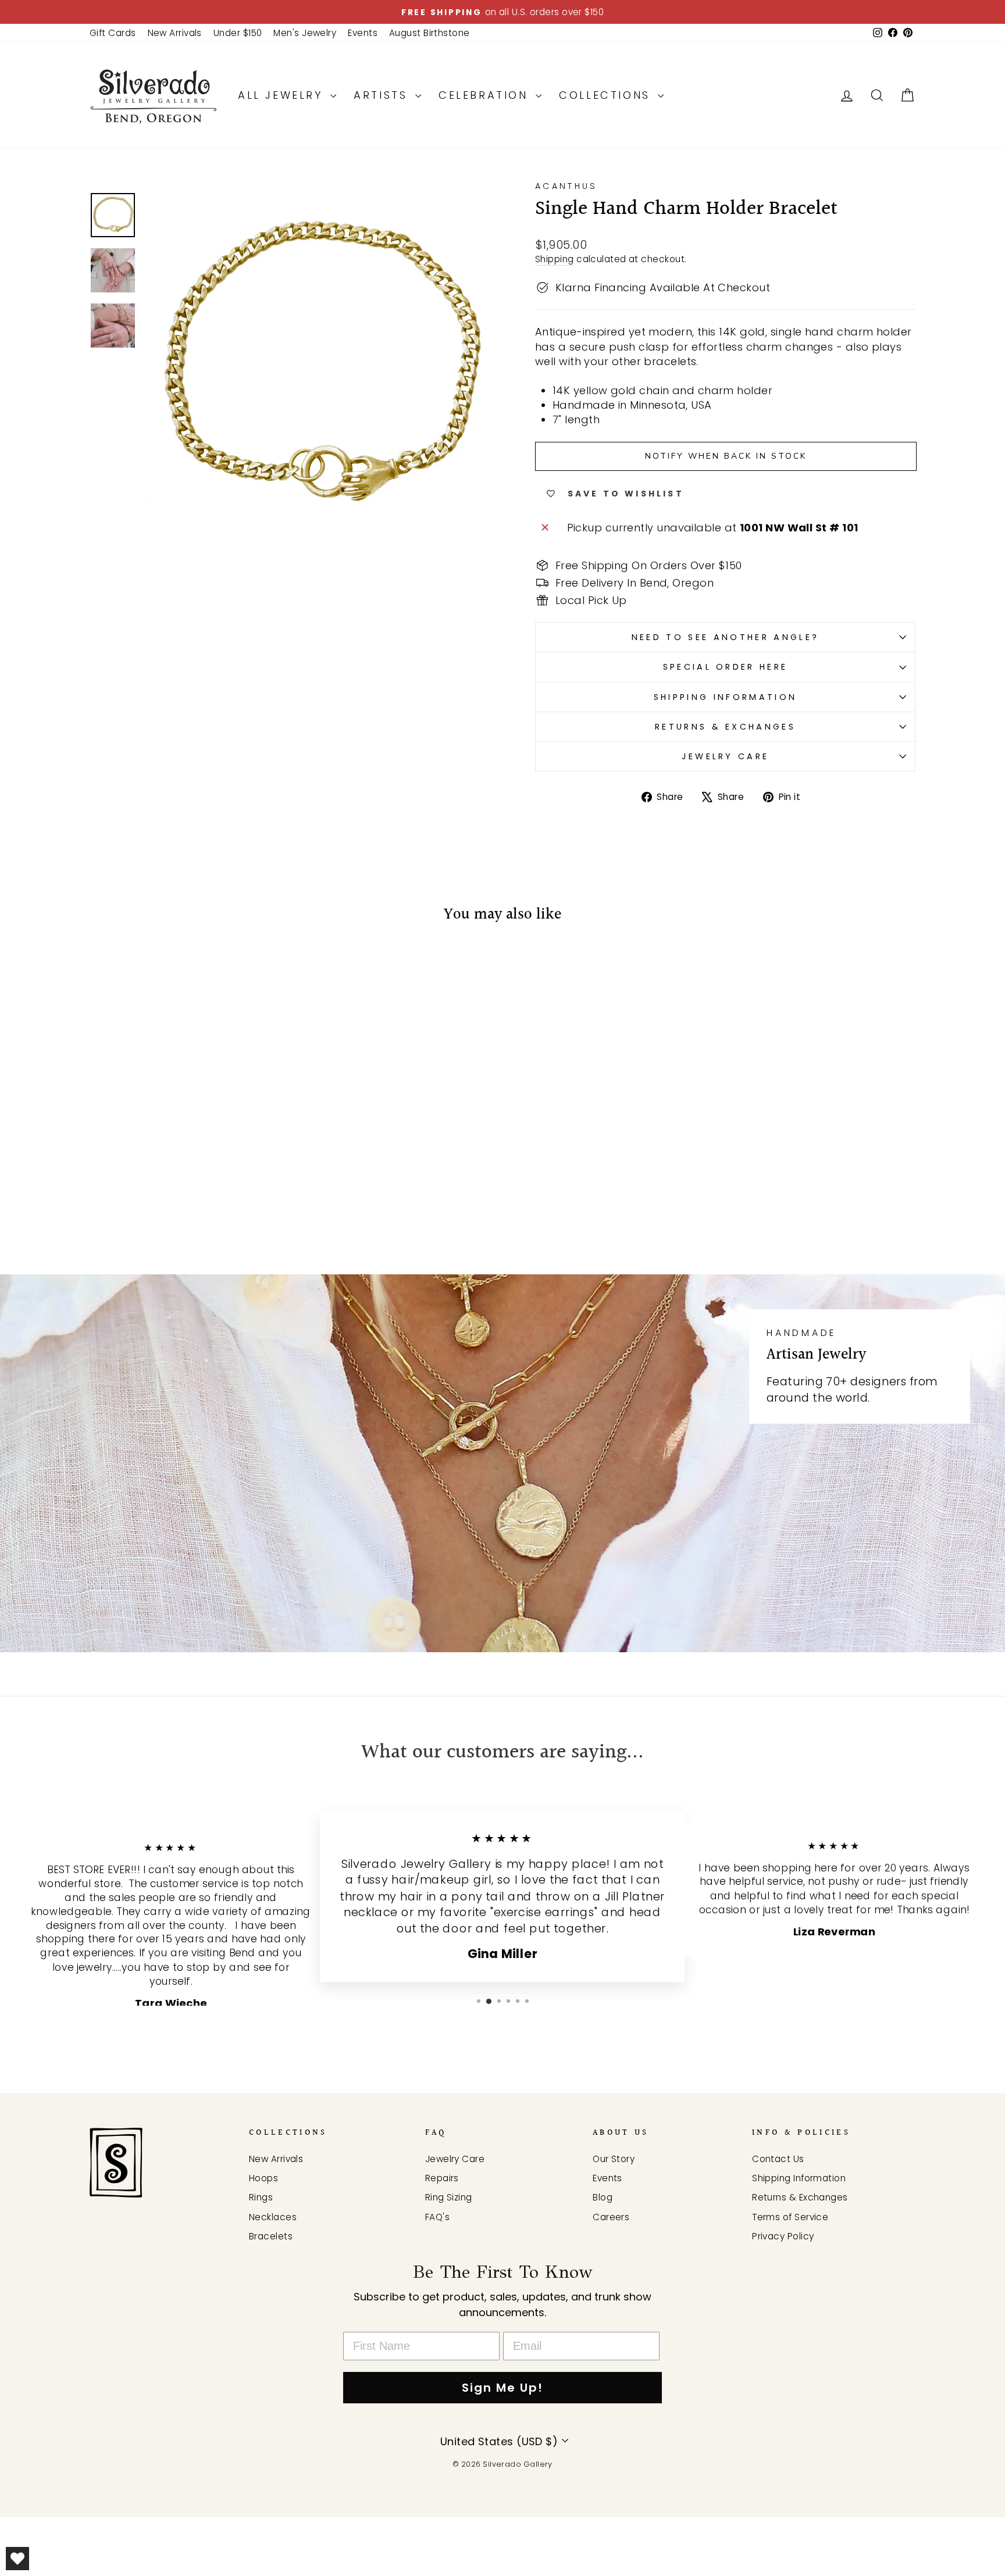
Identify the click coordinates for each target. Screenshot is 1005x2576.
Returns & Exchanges (725, 727)
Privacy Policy (783, 2236)
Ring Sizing (449, 2197)
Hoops (263, 2178)
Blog (603, 2197)
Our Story (614, 2159)
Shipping (555, 259)
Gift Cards (113, 33)
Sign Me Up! (502, 2388)
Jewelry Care (726, 756)
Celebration (486, 95)
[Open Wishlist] (17, 2559)
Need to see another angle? (725, 637)
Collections (607, 95)
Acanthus (566, 186)
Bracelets (271, 2236)
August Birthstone (430, 33)
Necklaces (273, 2217)
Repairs (442, 2178)
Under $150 (238, 33)
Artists (383, 95)
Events (363, 33)
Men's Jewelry (305, 33)
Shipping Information (725, 697)
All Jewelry (283, 95)
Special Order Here (726, 667)
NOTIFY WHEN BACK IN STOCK (726, 456)
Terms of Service (790, 2217)
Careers (611, 2217)
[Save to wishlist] (104, 969)
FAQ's (437, 2217)
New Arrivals (175, 33)
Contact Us (778, 2159)
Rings (261, 2197)
